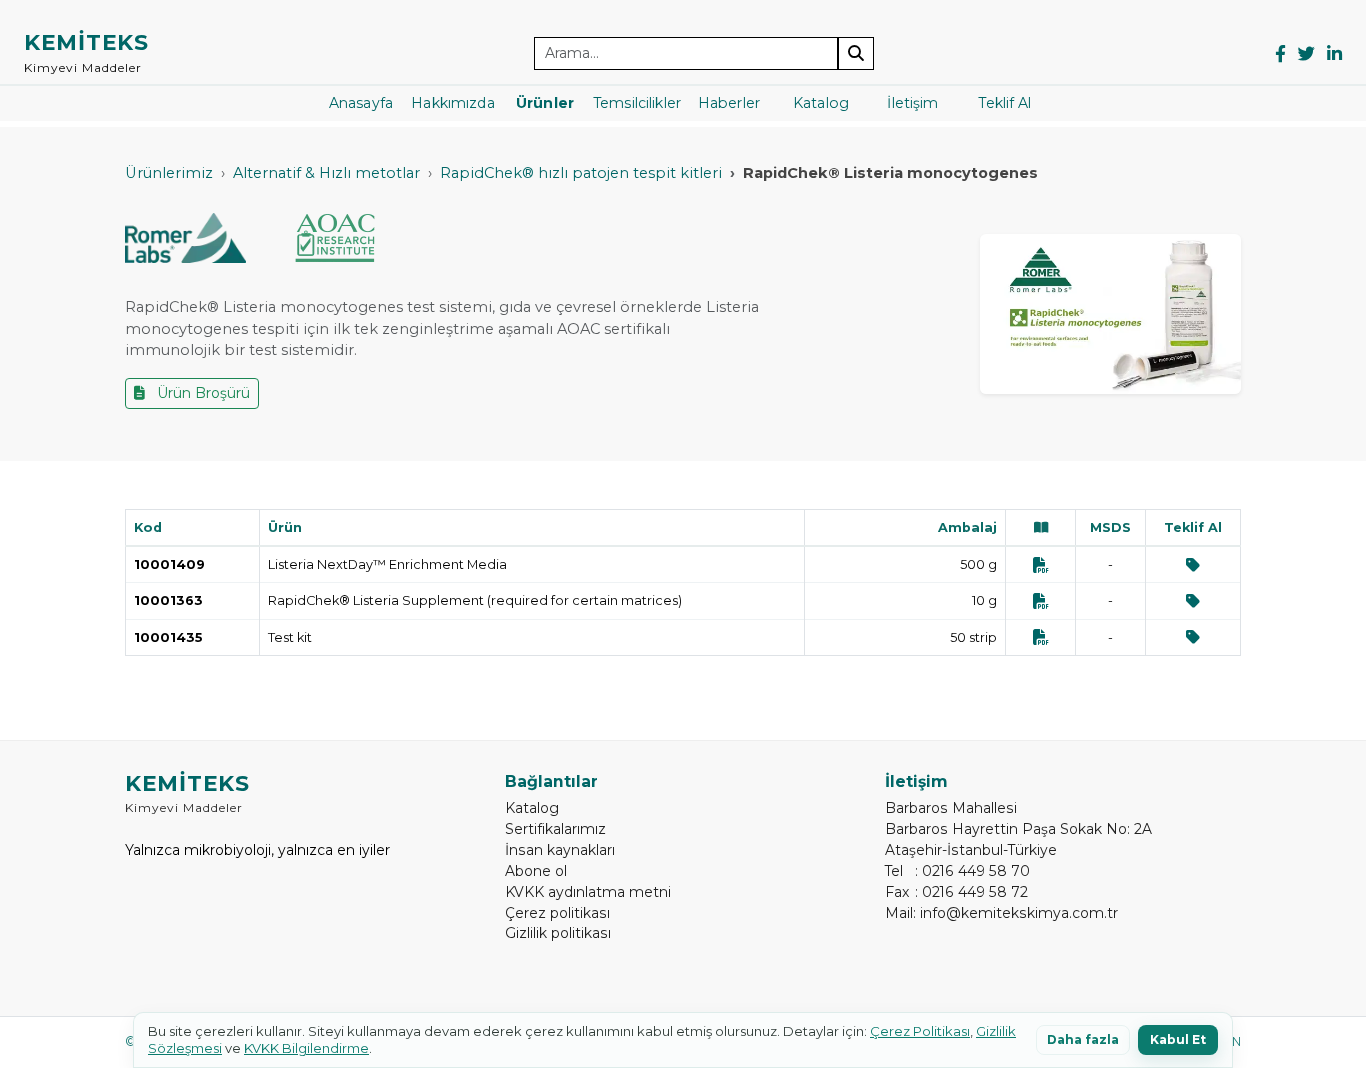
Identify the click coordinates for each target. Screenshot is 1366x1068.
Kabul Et (1178, 1039)
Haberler (729, 103)
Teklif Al (1004, 103)
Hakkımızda (452, 103)
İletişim (912, 103)
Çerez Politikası (920, 1031)
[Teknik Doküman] (1041, 564)
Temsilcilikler (637, 103)
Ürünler (545, 103)
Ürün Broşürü (201, 393)
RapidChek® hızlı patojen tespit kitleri (581, 173)
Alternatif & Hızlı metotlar (326, 173)
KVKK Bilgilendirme (306, 1048)
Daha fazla (1083, 1039)
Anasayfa (361, 103)
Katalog (821, 103)
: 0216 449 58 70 (957, 871)
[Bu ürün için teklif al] (1193, 564)
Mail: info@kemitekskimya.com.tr (1001, 913)
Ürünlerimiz (169, 173)
